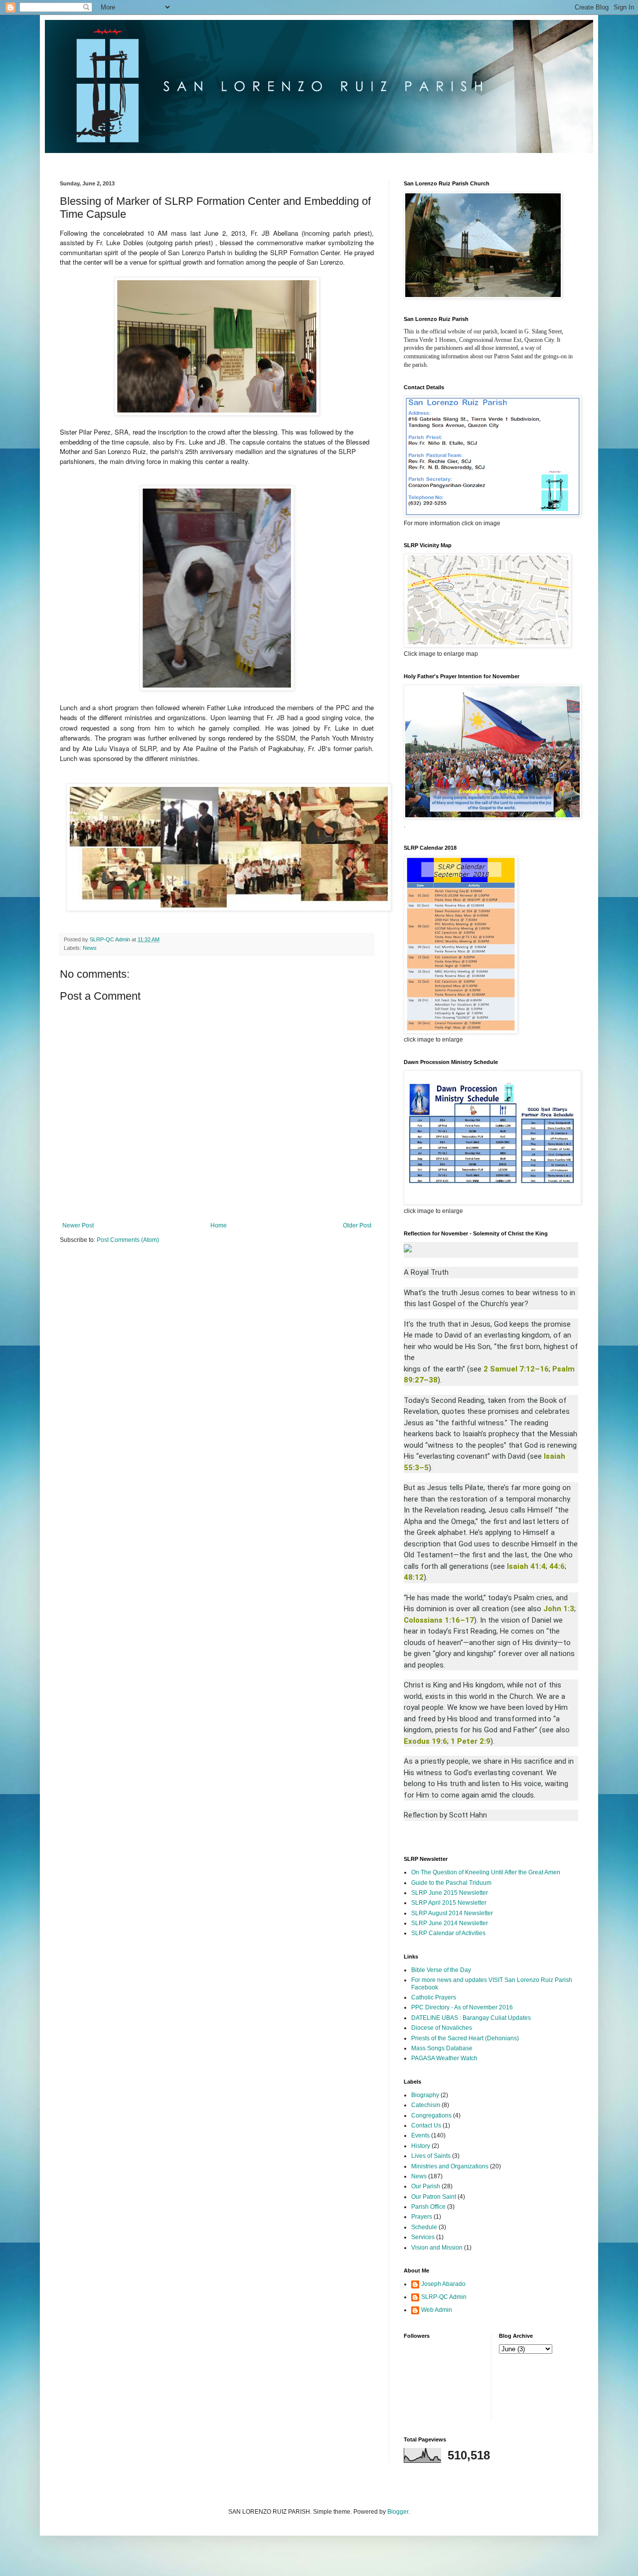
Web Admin (437, 2310)
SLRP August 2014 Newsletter (452, 1913)
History (421, 2146)
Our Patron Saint (434, 2197)
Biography (425, 2095)
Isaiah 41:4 (526, 1566)
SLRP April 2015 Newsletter (449, 1903)
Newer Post (78, 1225)
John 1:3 (559, 1609)
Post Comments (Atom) (128, 1240)
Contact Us (426, 2125)
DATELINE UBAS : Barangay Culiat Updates (471, 2018)
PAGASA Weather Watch (444, 2058)
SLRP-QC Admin (444, 2297)
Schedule (424, 2227)
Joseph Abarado (443, 2284)
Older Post (357, 1225)
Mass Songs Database (442, 2048)
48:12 (414, 1577)
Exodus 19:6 (425, 1741)
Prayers (422, 2217)
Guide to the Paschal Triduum (451, 1883)
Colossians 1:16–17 (439, 1620)
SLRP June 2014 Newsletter (450, 1923)
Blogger (398, 2512)
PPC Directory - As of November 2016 (462, 2007)
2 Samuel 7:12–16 (516, 1369)
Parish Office (428, 2207)
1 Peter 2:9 (471, 1741)
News (90, 948)
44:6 (557, 1566)
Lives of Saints (431, 2156)
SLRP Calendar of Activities (448, 1933)
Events (420, 2135)
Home (219, 1225)
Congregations (431, 2116)
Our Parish (426, 2186)
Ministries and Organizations (450, 2166)
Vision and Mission (437, 2248)
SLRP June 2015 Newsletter (450, 1893)
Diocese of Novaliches (442, 2028)
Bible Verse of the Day (441, 1970)
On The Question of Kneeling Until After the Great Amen (486, 1872)
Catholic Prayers (434, 1997)
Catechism (426, 2105)
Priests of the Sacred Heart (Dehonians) (465, 2038)
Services (423, 2237)
